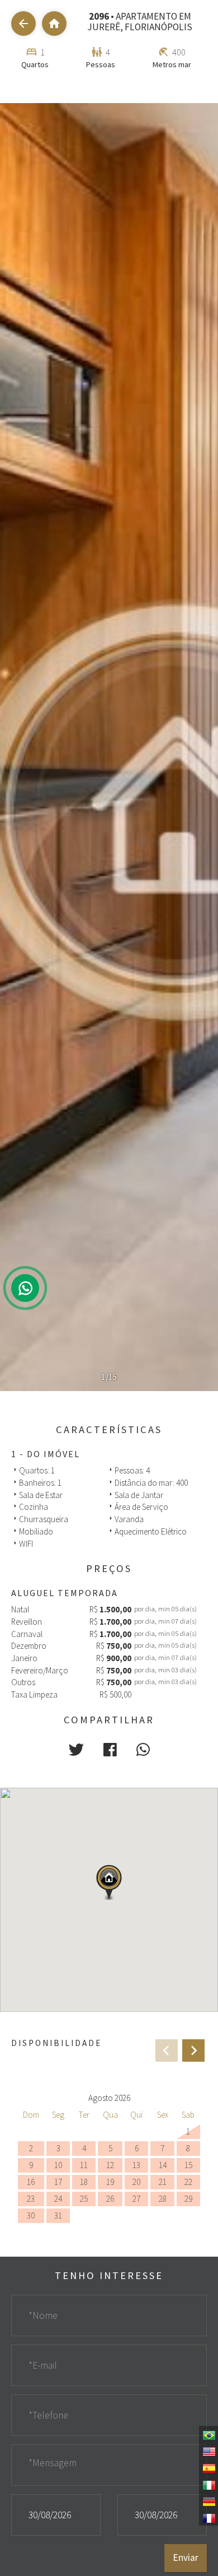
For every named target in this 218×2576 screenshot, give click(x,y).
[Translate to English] (208, 2451)
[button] (76, 1750)
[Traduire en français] (208, 2517)
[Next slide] (193, 2050)
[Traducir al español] (208, 2467)
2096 (99, 16)
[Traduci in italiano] (208, 2484)
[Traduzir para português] (208, 2434)
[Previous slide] (167, 2050)
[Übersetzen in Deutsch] (208, 2501)
